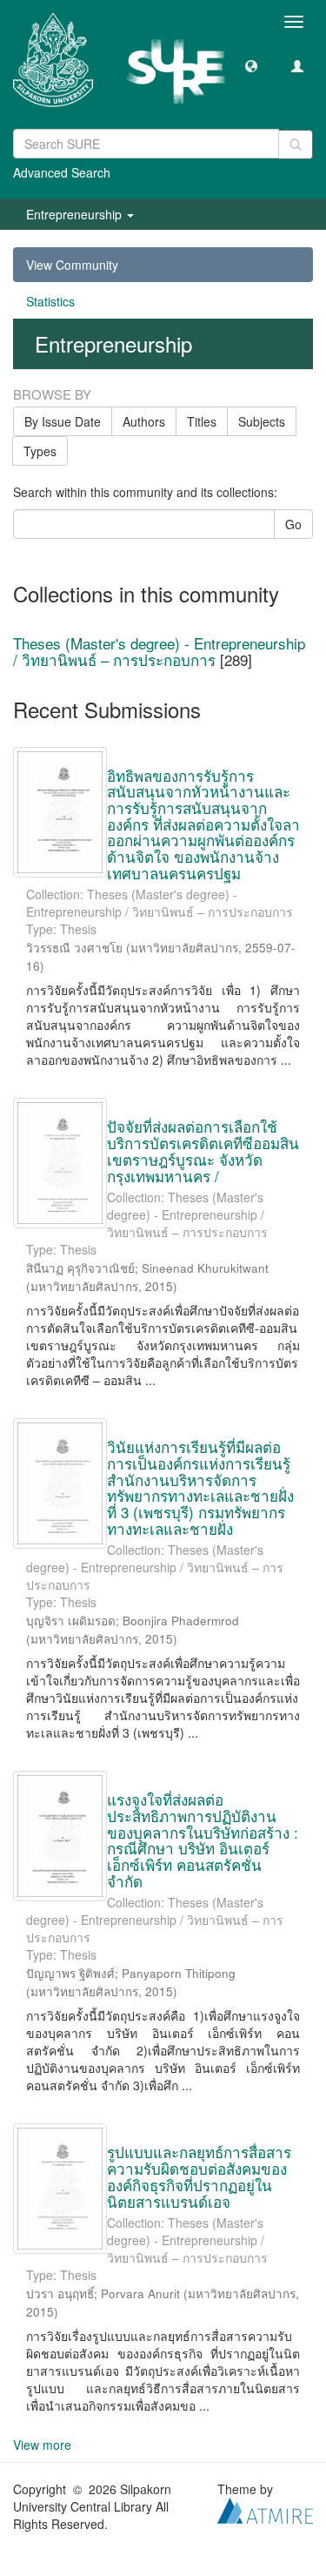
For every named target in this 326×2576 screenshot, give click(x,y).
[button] (251, 65)
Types (40, 451)
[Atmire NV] (265, 2509)
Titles (202, 421)
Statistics (50, 301)
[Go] (296, 145)
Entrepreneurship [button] (76, 214)
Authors (144, 421)
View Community (72, 265)
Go (293, 524)
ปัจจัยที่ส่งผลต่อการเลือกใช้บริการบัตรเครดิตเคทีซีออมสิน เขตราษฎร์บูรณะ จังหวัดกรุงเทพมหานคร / (203, 1150)
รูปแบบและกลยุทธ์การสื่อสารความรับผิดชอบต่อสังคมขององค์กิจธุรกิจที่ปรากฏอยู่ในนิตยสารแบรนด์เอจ (199, 2176)
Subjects (262, 421)
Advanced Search (62, 172)
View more (42, 2445)
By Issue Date (63, 421)
